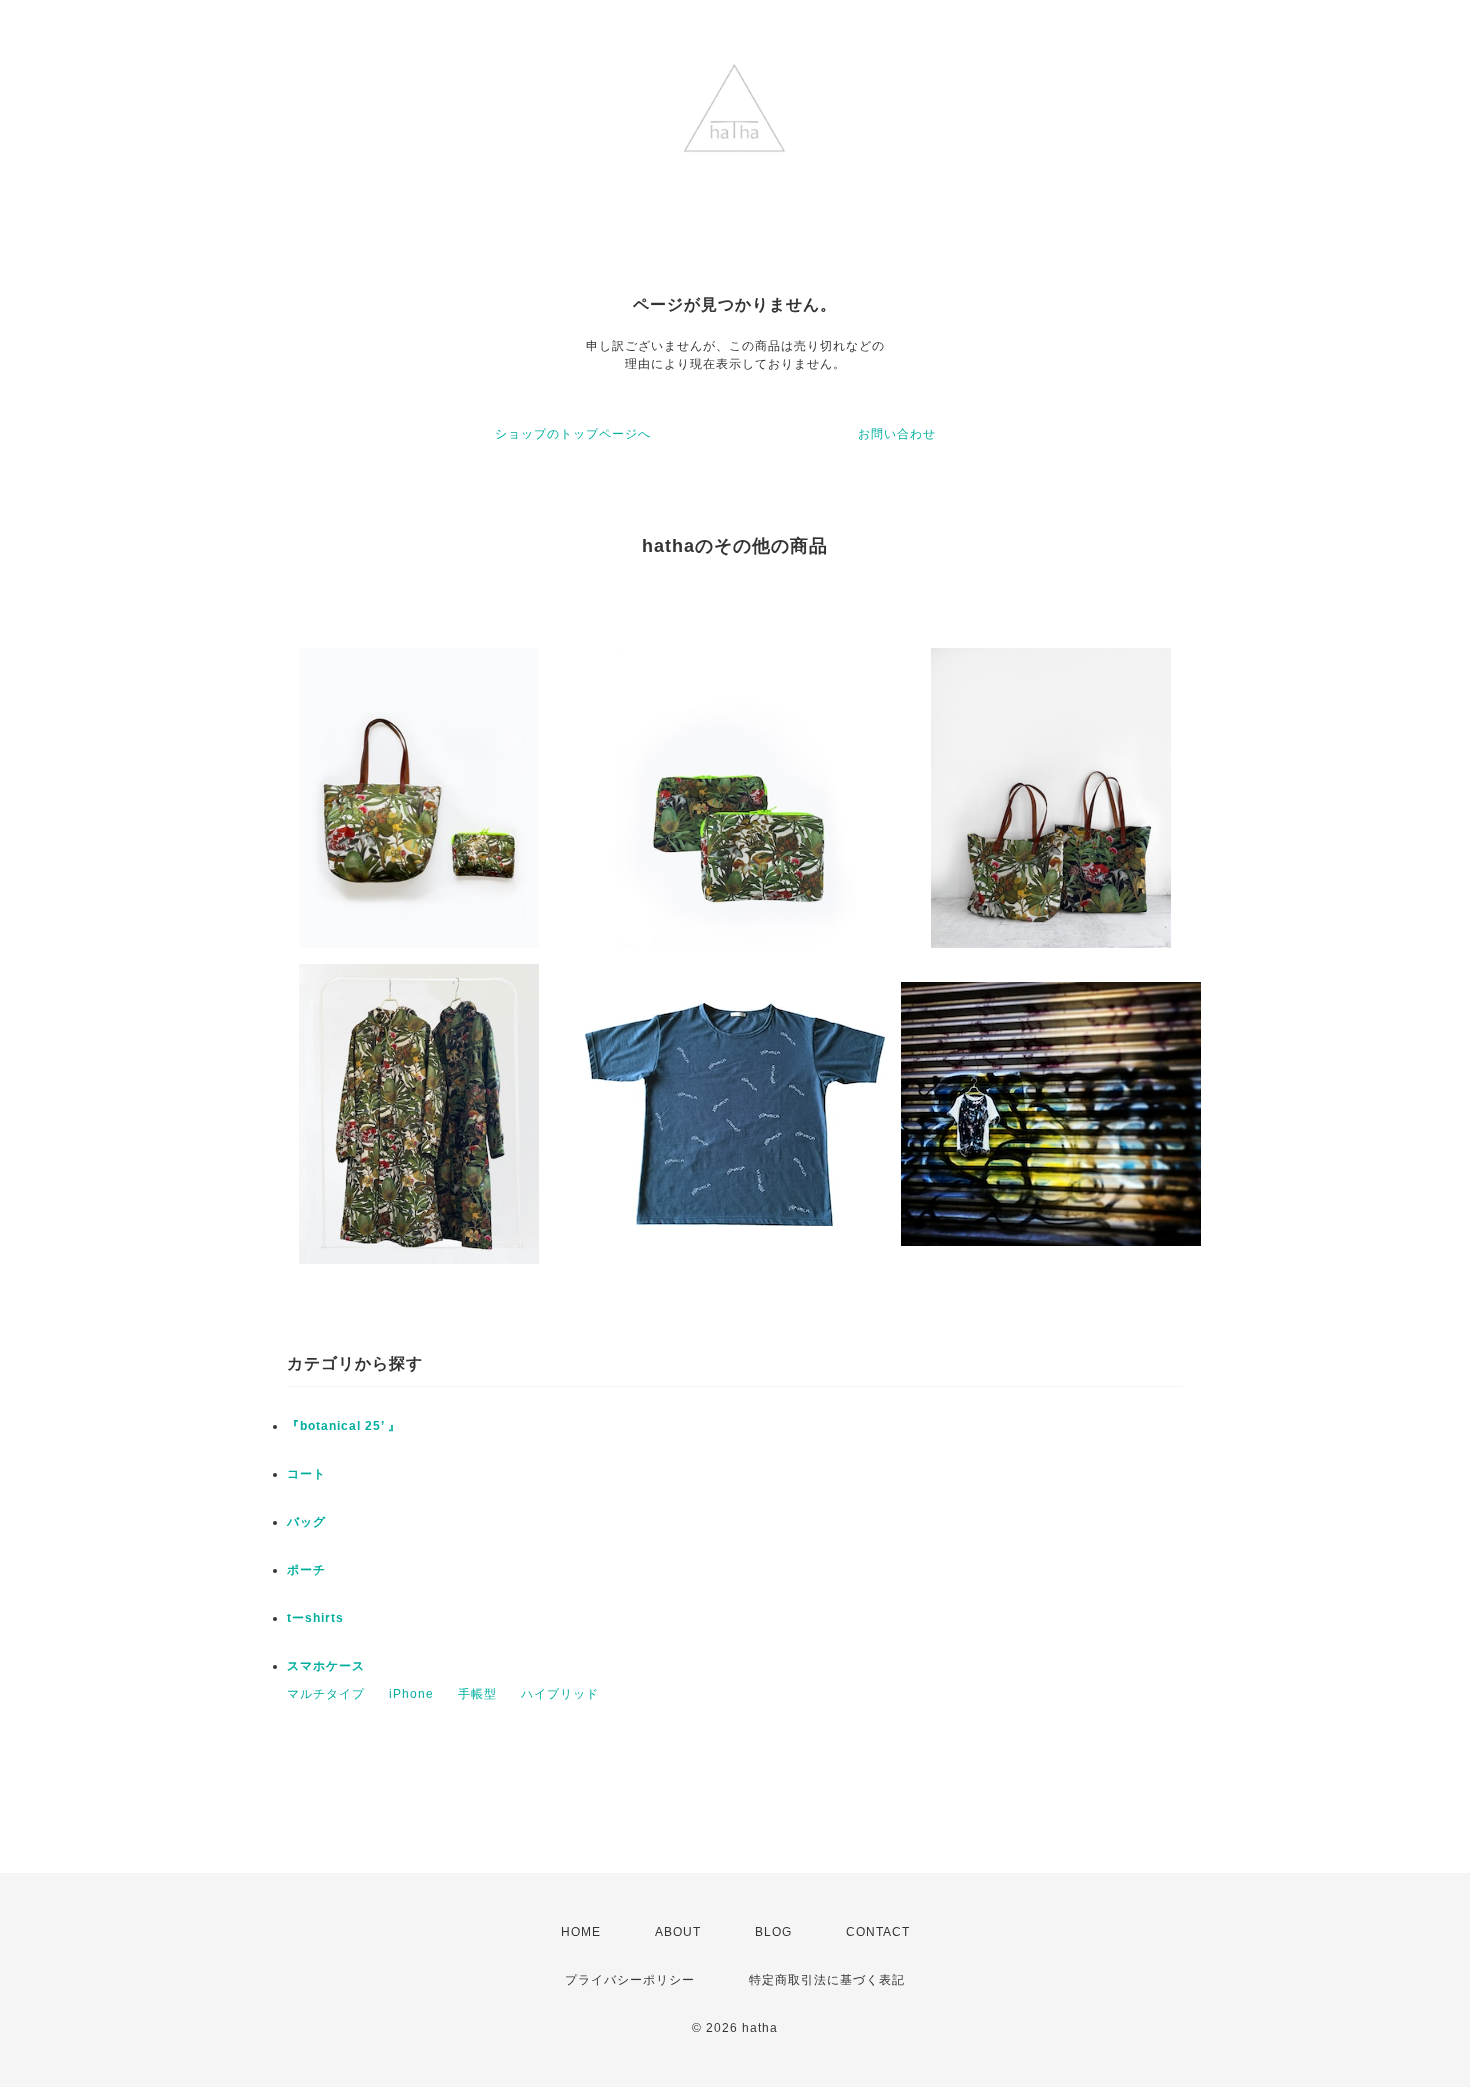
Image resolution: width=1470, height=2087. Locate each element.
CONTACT (878, 1932)
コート (306, 1474)
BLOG (773, 1932)
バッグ (306, 1522)
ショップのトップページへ (573, 434)
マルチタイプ (326, 1694)
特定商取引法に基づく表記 (827, 1980)
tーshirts (315, 1618)
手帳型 (477, 1694)
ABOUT (678, 1932)
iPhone (411, 1694)
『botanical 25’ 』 (344, 1426)
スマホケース (326, 1666)
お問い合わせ (897, 434)
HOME (581, 1932)
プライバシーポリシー (630, 1980)
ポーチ (306, 1570)
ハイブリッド (560, 1694)
